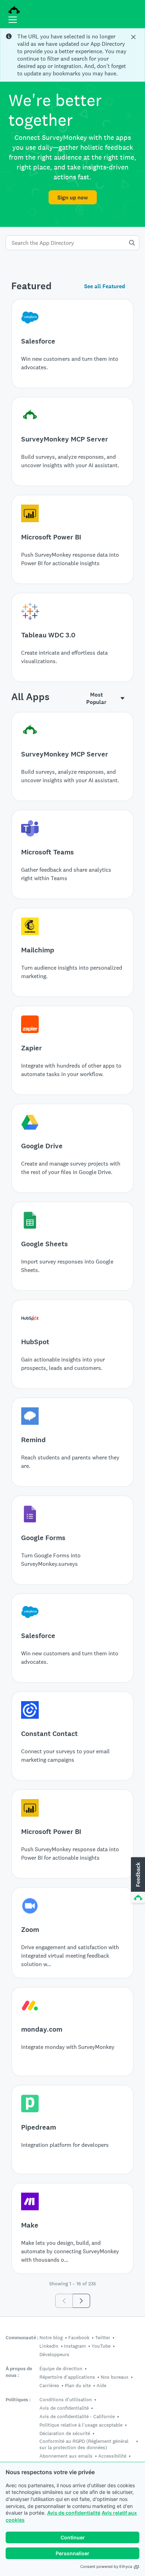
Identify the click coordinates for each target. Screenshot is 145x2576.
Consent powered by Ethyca (106, 2566)
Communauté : (22, 2338)
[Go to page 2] (81, 2301)
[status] (72, 55)
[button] (137, 1880)
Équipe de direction (61, 2368)
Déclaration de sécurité (65, 2433)
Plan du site (78, 2385)
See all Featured (105, 286)
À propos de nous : (19, 2372)
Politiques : (18, 2400)
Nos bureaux (115, 2377)
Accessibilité (112, 2456)
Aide (101, 2385)
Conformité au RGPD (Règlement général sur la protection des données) (84, 2444)
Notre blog (51, 2337)
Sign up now (73, 197)
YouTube (101, 2346)
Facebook (79, 2337)
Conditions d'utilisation (66, 2399)
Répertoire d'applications (67, 2377)
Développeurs (54, 2354)
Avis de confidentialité (74, 2513)
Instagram (75, 2346)
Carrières (49, 2385)
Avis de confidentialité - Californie (77, 2416)
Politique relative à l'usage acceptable (81, 2425)
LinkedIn (49, 2346)
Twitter (103, 2337)
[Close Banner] (134, 37)
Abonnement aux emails (66, 2456)
